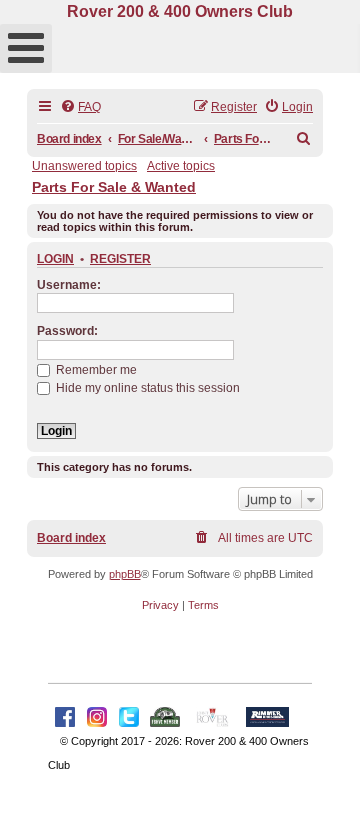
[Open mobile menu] (26, 48)
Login (55, 259)
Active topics (181, 166)
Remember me (95, 370)
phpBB (125, 574)
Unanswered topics (84, 166)
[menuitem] (80, 107)
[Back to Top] (325, 779)
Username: (69, 285)
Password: (67, 331)
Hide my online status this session (146, 388)
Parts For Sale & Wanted (114, 187)
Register (120, 259)
